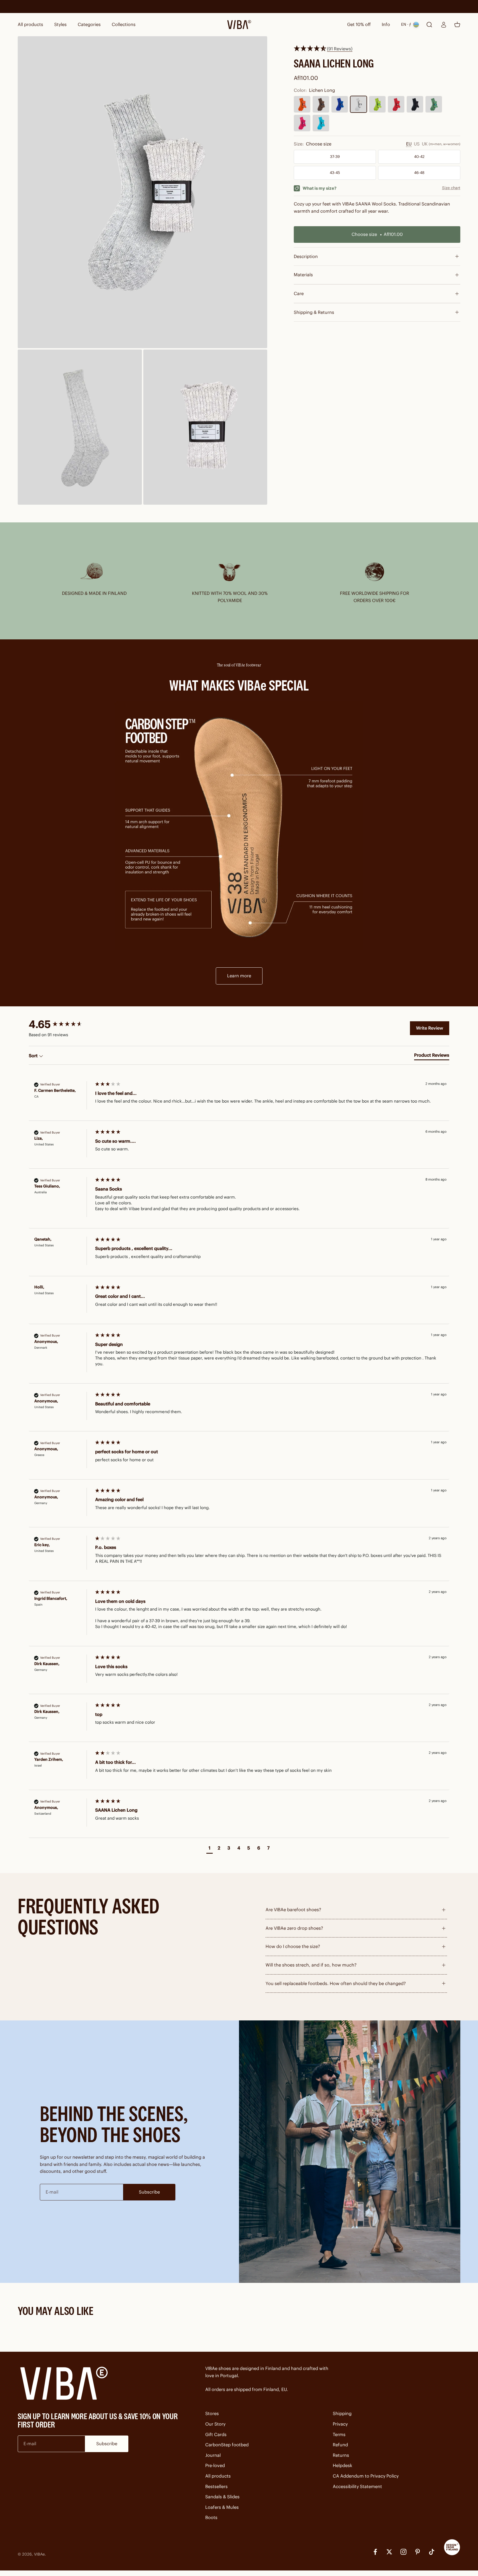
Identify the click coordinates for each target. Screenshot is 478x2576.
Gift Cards (216, 2434)
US (417, 144)
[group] (63, 1025)
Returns (341, 2455)
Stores (212, 2413)
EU (409, 144)
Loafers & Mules (222, 2507)
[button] (210, 1849)
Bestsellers (216, 2486)
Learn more (239, 976)
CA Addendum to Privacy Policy (366, 2476)
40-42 (419, 157)
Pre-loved (215, 2465)
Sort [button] (34, 1056)
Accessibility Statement (357, 2486)
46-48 (419, 173)
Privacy (340, 2424)
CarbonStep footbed (227, 2445)
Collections (124, 24)
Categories (89, 24)
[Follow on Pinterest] (418, 2552)
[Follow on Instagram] (403, 2552)
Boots (211, 2517)
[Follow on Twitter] (389, 2552)
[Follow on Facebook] (375, 2552)
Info (386, 24)
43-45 (335, 173)
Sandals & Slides (222, 2497)
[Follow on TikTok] (432, 2552)
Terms (339, 2434)
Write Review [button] (430, 1028)
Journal (213, 2455)
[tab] (432, 1056)
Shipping (342, 2413)
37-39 (335, 157)
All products (30, 24)
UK (425, 144)
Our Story (215, 2424)
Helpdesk (342, 2465)
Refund (340, 2445)
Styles (60, 24)
